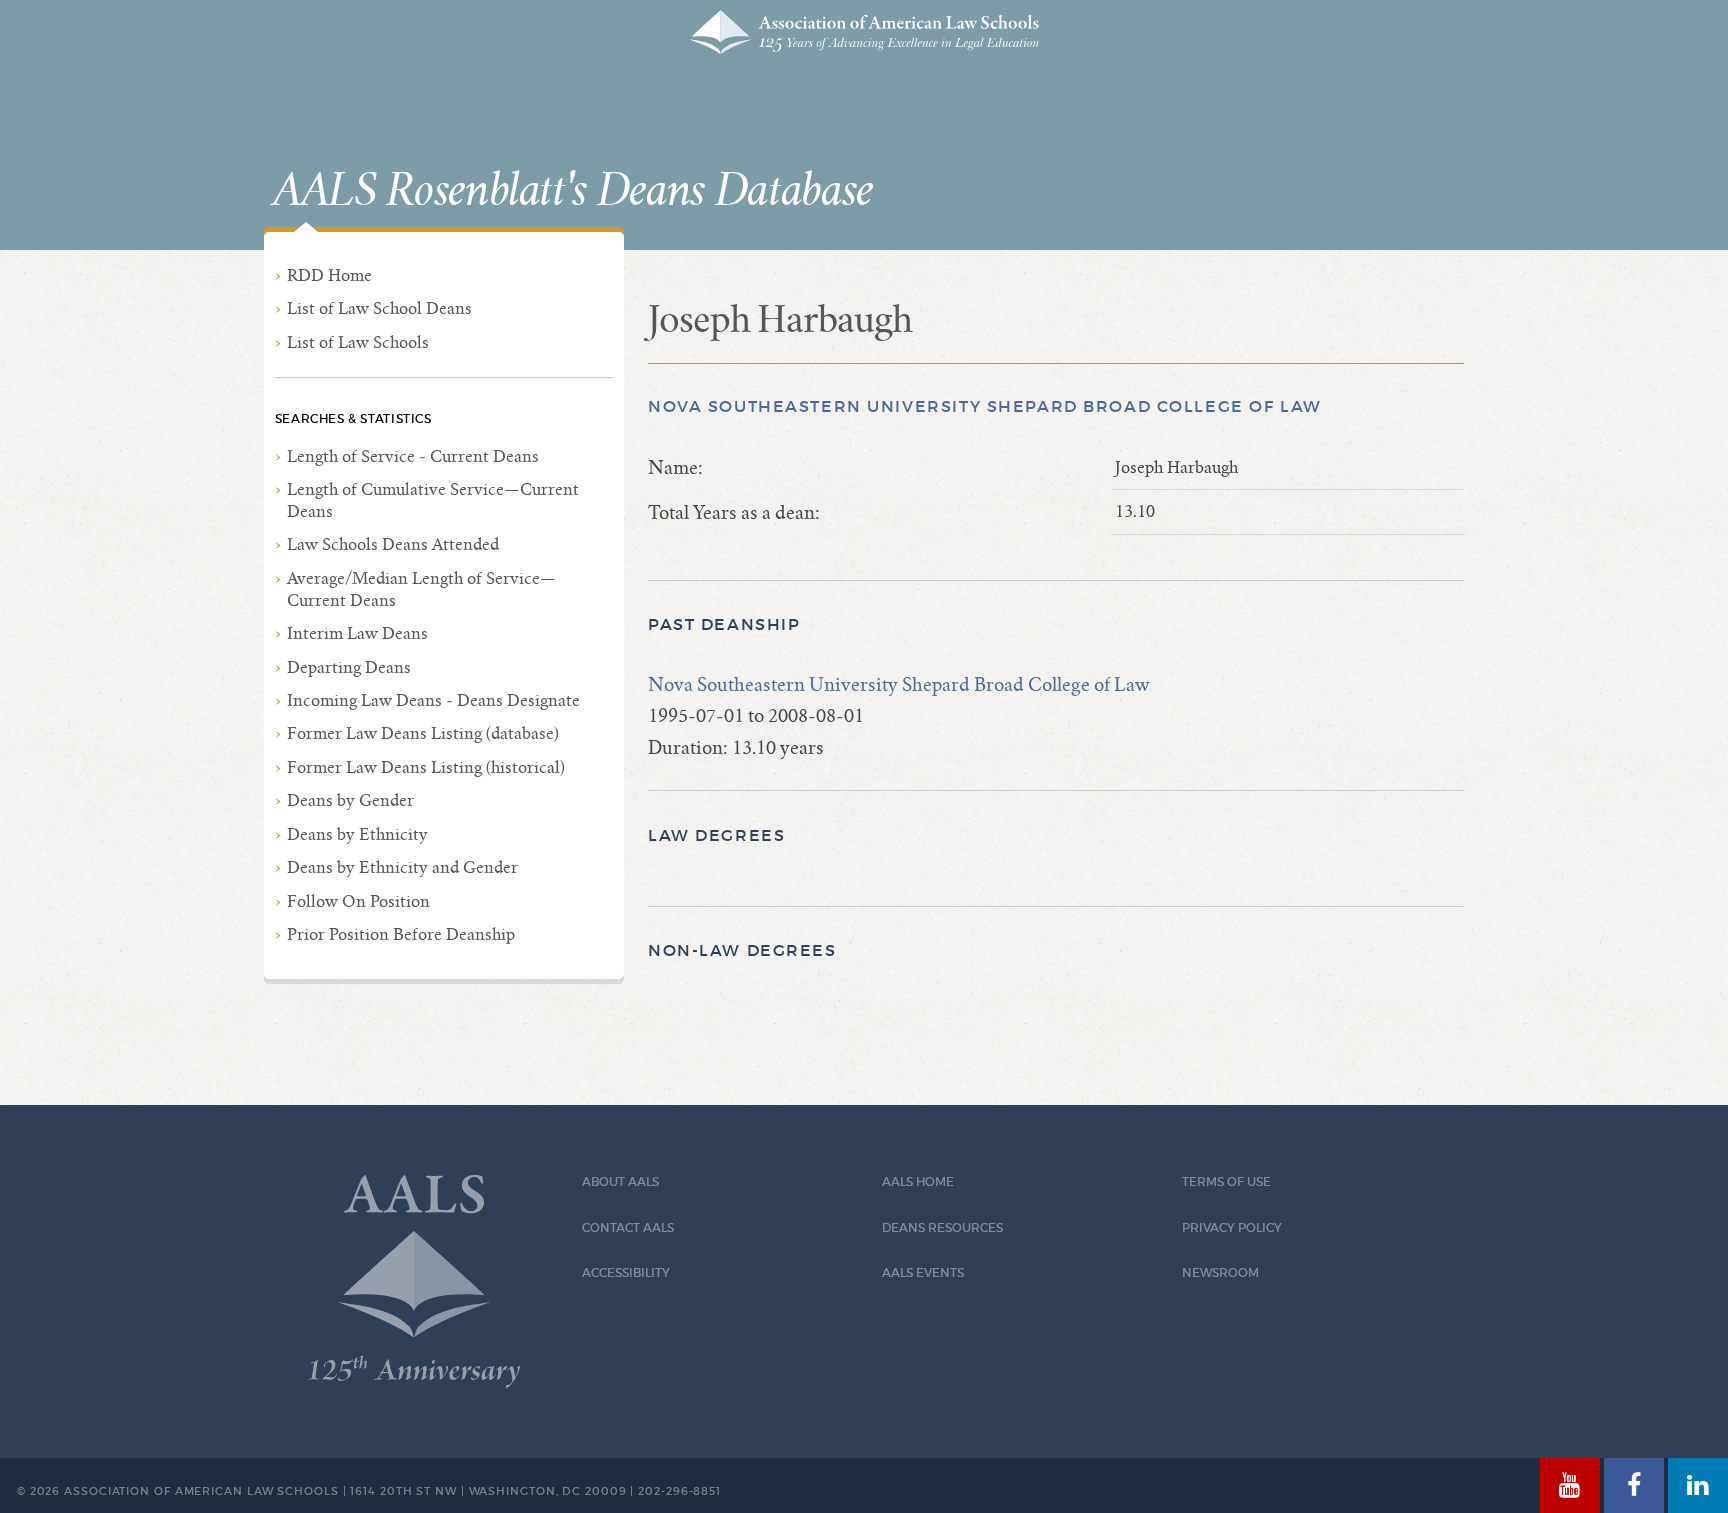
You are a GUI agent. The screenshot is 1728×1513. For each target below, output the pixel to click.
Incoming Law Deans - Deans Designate (433, 700)
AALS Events (923, 1272)
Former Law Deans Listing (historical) (426, 767)
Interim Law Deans (357, 633)
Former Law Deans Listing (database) (423, 733)
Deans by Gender (350, 800)
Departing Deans (349, 667)
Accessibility (626, 1272)
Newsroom (1220, 1272)
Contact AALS (628, 1227)
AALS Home (918, 1181)
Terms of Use (1226, 1181)
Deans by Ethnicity (357, 834)
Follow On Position (358, 901)
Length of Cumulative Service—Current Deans (433, 500)
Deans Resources (942, 1227)
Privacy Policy (1232, 1227)
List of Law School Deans (379, 308)
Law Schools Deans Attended (393, 544)
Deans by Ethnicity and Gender (402, 867)
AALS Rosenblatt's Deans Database (573, 191)
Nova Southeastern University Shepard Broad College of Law (985, 406)
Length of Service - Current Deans (413, 456)
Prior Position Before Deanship (401, 934)
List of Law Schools (358, 342)
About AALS (620, 1181)
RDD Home (329, 275)
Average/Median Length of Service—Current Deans (421, 589)
